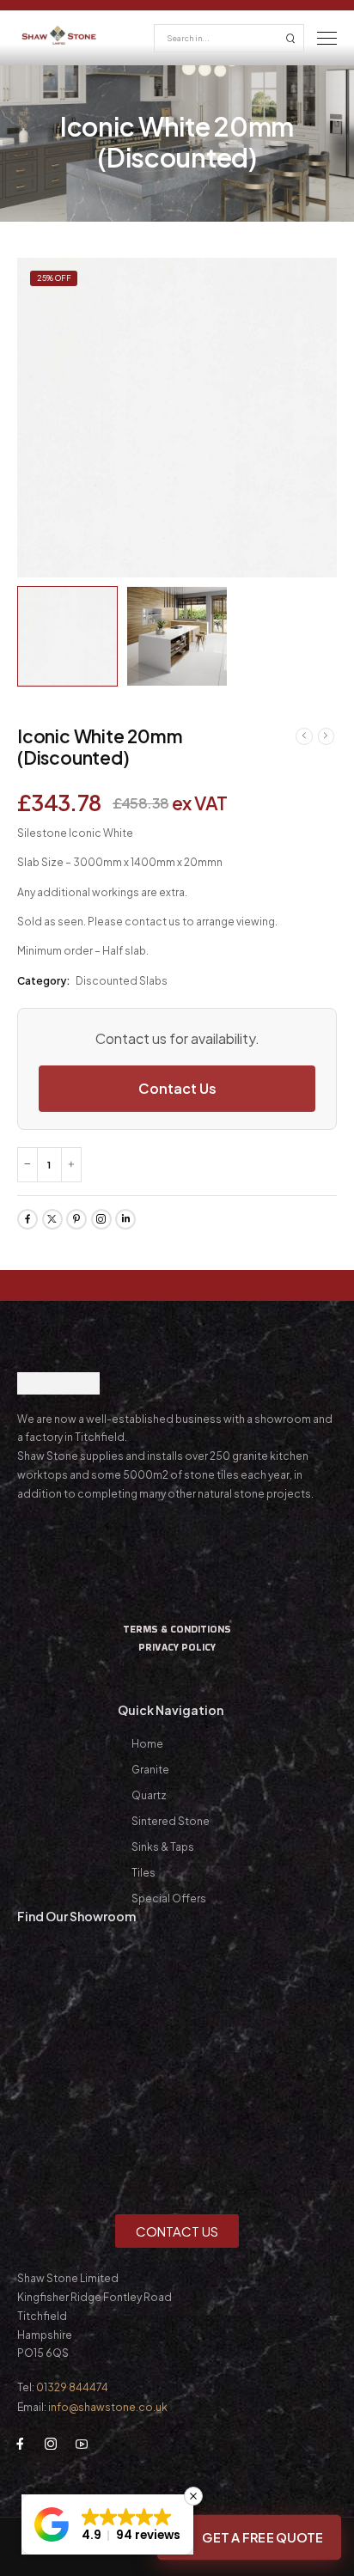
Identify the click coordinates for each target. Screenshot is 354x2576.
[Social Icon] (27, 1219)
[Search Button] (290, 38)
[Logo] (60, 35)
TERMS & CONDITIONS (177, 1629)
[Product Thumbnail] (177, 418)
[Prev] (304, 736)
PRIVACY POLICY (177, 1647)
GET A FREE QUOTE (262, 2537)
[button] (107, 2524)
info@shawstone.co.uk (108, 2407)
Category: (44, 981)
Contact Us (177, 1088)
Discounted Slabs (122, 981)
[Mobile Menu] (327, 38)
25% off (54, 278)
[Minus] (27, 1165)
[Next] (327, 736)
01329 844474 (72, 2387)
